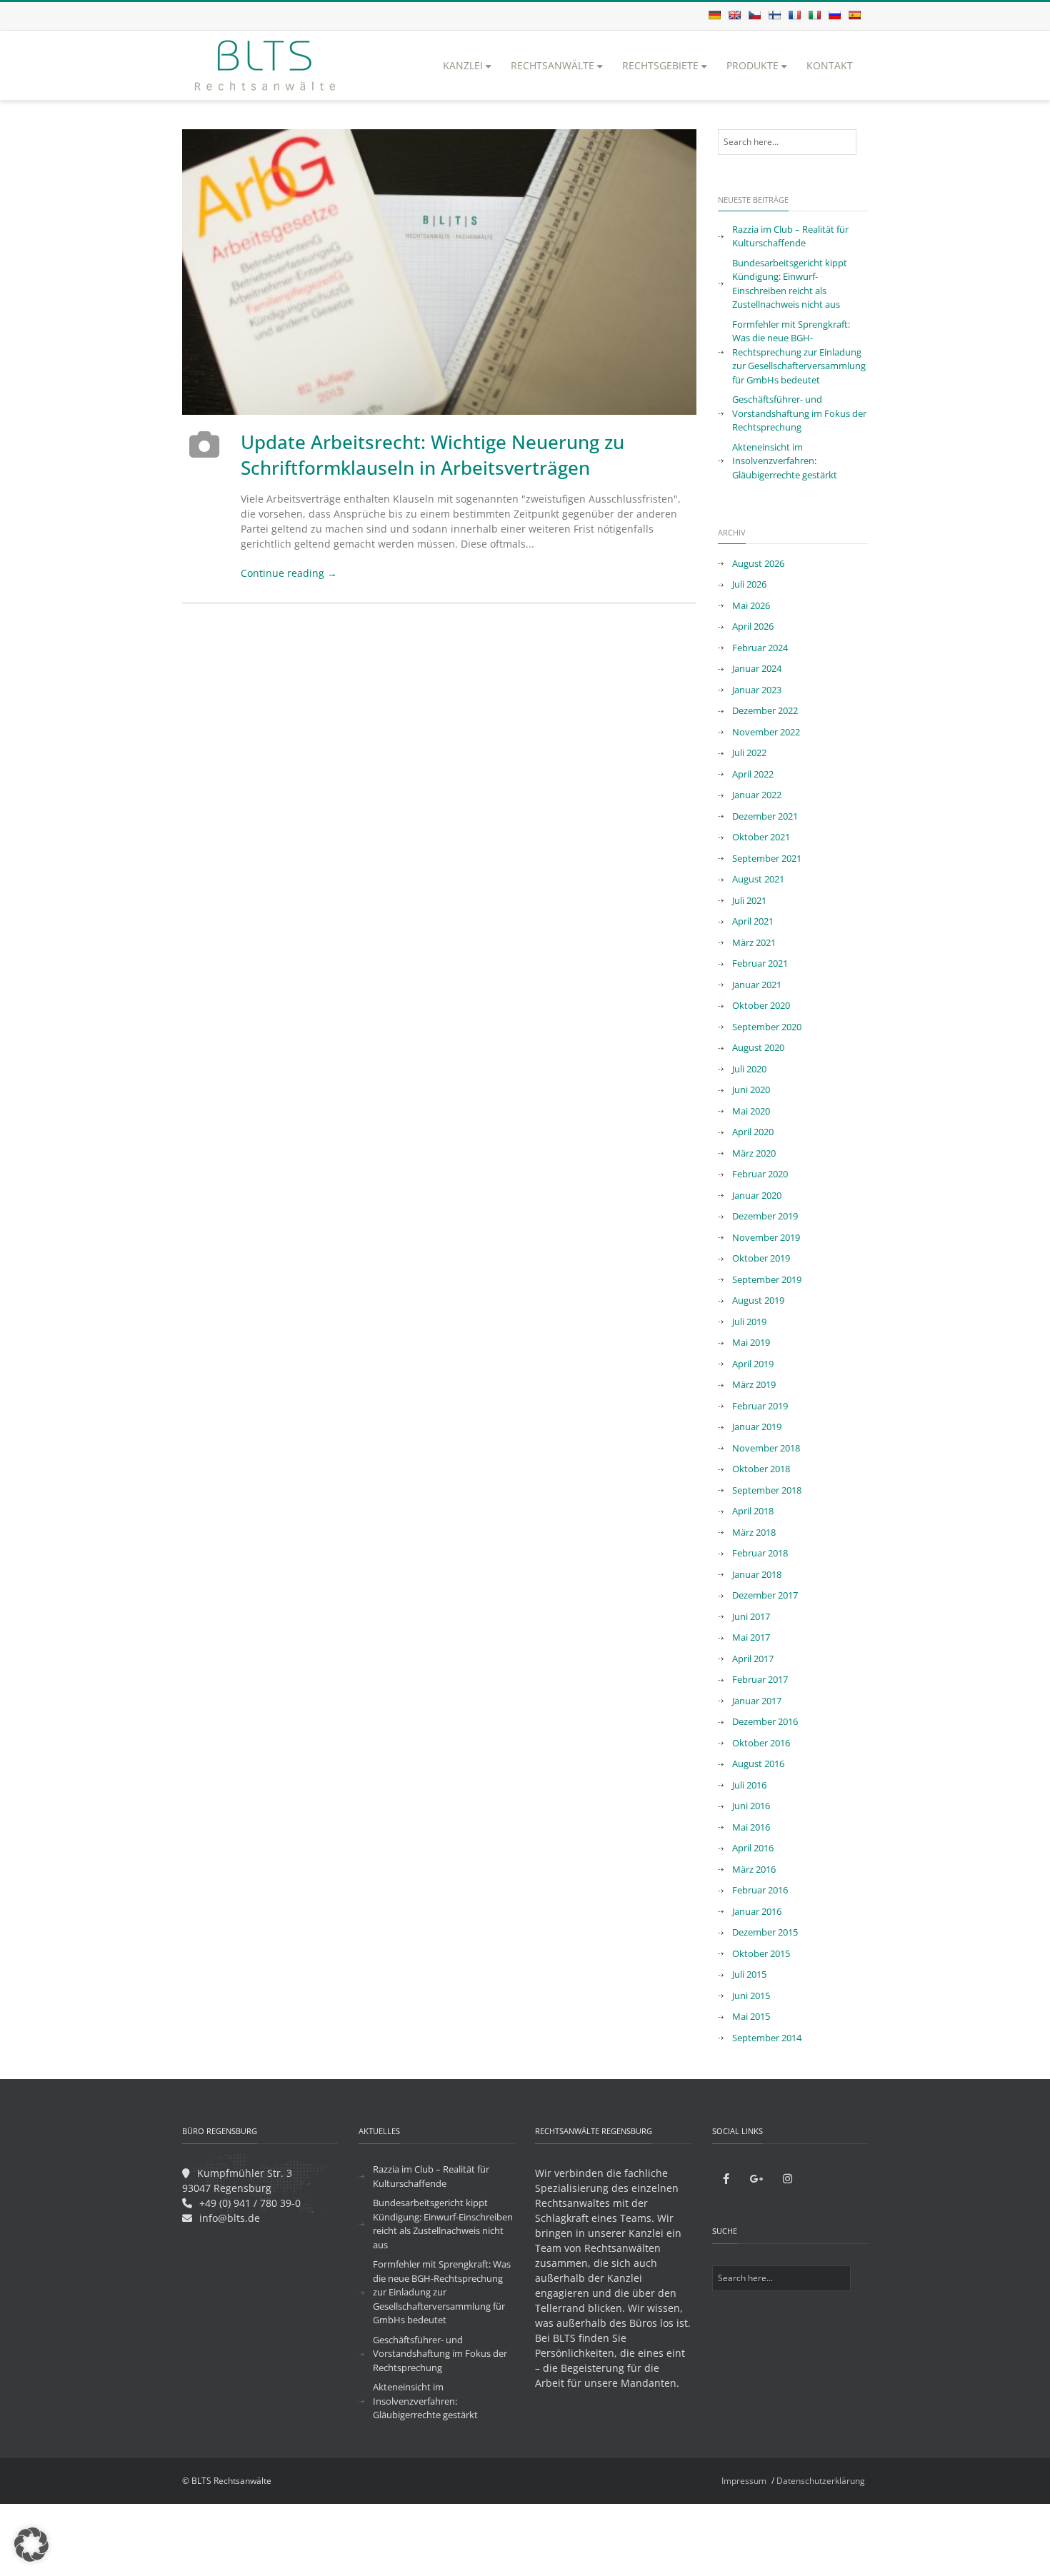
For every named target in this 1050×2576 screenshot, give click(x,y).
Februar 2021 (760, 963)
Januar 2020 (757, 1195)
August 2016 (758, 1764)
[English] (734, 15)
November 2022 (766, 732)
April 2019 (753, 1364)
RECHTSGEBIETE (660, 65)
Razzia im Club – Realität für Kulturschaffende (790, 236)
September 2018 (767, 1490)
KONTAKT (830, 65)
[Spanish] (854, 15)
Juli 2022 (749, 753)
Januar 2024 (757, 668)
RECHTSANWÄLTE (552, 65)
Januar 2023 (757, 690)
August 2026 (758, 563)
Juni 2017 (751, 1616)
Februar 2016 (760, 1890)
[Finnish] (774, 15)
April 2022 (753, 774)
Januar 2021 (757, 985)
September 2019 (767, 1279)
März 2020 (754, 1153)
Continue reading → (289, 573)
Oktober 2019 (761, 1258)
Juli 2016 (749, 1785)
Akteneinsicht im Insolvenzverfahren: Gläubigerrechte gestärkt (785, 461)
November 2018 (766, 1448)
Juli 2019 (749, 1322)
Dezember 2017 (765, 1595)
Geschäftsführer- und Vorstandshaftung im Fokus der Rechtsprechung (799, 413)
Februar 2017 (760, 1679)
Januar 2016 (757, 1911)
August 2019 (758, 1300)
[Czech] (754, 15)
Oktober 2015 (761, 1953)
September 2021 (767, 858)
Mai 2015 (751, 2016)
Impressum (744, 2481)
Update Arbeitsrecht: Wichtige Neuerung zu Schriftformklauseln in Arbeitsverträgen (432, 455)
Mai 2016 (751, 1827)
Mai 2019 (751, 1342)
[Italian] (814, 15)
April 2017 (753, 1659)
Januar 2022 (757, 795)
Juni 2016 (751, 1806)
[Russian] (834, 15)
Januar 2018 (757, 1574)
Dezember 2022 (765, 710)
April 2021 (753, 921)
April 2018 (753, 1511)
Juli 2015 (749, 1974)
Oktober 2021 (761, 837)
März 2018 (754, 1532)
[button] (31, 2545)
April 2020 (753, 1132)
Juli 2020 (749, 1069)
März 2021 (754, 942)
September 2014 (767, 2038)
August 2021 (758, 879)
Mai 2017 (751, 1637)
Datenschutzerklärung (821, 2481)
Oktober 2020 (761, 1005)
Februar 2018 (760, 1553)
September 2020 (767, 1027)
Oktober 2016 (761, 1743)
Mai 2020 (751, 1111)
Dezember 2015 (765, 1932)
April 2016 (753, 1848)
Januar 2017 (757, 1701)
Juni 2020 (751, 1090)
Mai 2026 (751, 605)
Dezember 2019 (765, 1216)
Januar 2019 (757, 1427)
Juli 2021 (749, 900)
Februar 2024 (760, 648)
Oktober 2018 (761, 1469)
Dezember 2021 (765, 816)
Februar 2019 (760, 1406)
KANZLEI (463, 65)
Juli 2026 (749, 584)
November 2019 (766, 1237)
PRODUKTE (752, 65)
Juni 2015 (751, 1996)
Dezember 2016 (765, 1721)
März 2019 (754, 1384)
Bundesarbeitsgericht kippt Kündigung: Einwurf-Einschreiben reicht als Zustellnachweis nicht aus (790, 284)
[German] (714, 15)
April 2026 (753, 626)
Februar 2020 (760, 1174)
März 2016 (754, 1869)
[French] (794, 15)
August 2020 (758, 1047)
